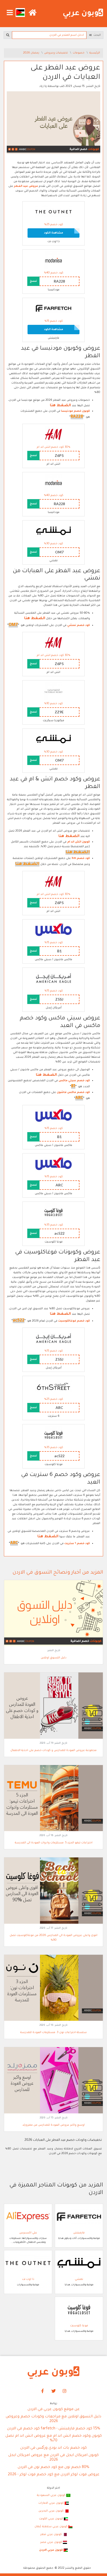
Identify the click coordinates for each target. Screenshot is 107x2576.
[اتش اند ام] (53, 434)
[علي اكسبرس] (28, 2217)
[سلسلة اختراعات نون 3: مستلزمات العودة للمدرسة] (53, 1988)
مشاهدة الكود (53, 233)
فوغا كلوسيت (79, 2326)
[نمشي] (53, 531)
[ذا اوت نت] (53, 212)
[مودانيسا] (53, 260)
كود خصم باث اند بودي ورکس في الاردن (53, 2448)
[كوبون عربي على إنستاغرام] (65, 2391)
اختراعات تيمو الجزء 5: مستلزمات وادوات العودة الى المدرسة (54, 1843)
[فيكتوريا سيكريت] (53, 691)
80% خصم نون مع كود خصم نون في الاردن (53, 2467)
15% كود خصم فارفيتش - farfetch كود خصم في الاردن (54, 2429)
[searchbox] (49, 35)
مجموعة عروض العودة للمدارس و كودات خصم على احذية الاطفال (53, 1750)
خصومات (79, 53)
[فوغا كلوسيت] (53, 1212)
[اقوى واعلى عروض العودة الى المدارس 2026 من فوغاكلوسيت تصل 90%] (53, 1891)
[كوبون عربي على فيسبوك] (43, 2391)
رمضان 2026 (32, 53)
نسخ (33, 281)
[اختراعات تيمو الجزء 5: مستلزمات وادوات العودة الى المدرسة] (53, 1798)
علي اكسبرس (28, 2233)
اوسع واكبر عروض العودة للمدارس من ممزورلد (53, 2125)
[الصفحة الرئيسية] (83, 14)
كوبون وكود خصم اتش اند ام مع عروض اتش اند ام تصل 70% (54, 2438)
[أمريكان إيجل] (53, 978)
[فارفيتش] (53, 309)
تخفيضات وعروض (56, 53)
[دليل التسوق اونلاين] (53, 1613)
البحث (96, 35)
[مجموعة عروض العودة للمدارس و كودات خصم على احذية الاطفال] (53, 1706)
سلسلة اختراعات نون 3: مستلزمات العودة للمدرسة (53, 2033)
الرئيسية (95, 53)
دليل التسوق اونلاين (54, 1658)
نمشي (79, 2279)
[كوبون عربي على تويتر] (53, 2391)
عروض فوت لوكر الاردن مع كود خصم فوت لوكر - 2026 (54, 2475)
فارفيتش (79, 2233)
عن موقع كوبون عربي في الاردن (54, 2410)
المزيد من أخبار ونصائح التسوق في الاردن (58, 1573)
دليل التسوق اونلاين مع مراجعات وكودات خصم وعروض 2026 (53, 2419)
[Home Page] (53, 2373)
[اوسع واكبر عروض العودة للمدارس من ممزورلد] (53, 2081)
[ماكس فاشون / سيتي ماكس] (53, 930)
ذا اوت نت (28, 2279)
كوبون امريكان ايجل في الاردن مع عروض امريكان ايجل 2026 (53, 2458)
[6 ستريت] (53, 1387)
